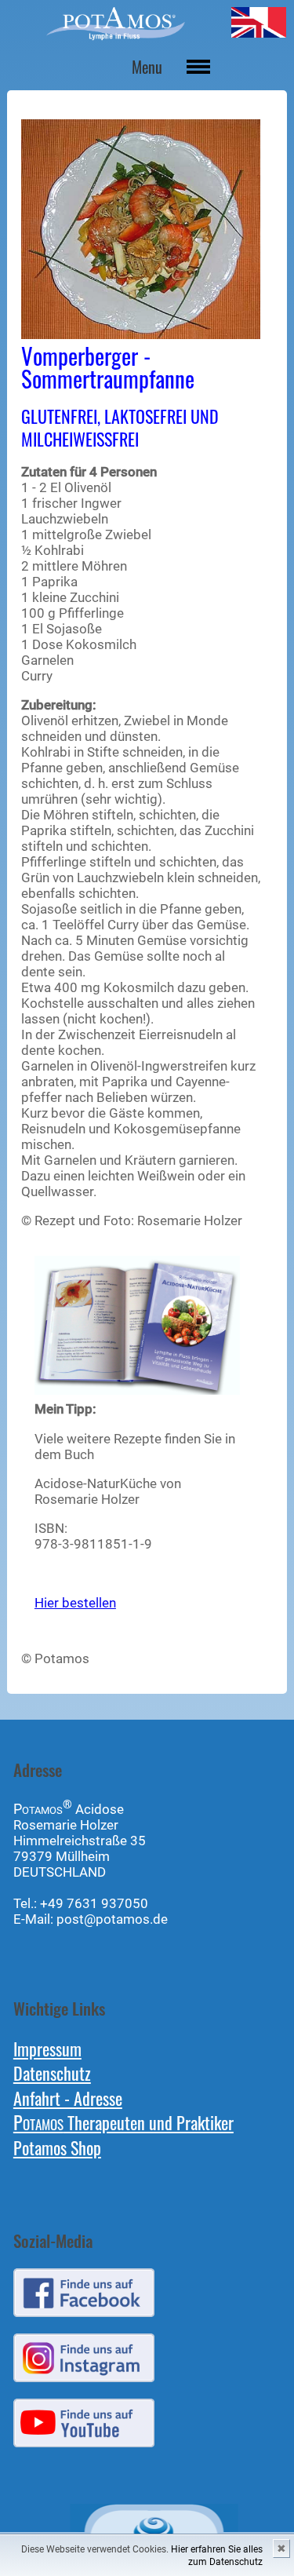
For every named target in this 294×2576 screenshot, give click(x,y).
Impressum (47, 2048)
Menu (147, 67)
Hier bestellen (75, 1603)
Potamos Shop (57, 2147)
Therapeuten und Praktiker (123, 2122)
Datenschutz (52, 2072)
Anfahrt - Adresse (68, 2098)
